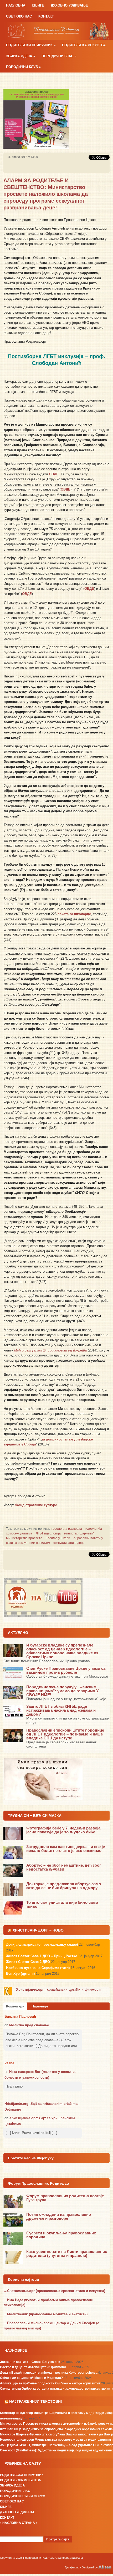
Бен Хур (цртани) (20, 1974)
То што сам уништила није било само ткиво (62, 1904)
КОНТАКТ (46, 16)
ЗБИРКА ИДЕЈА (20, 56)
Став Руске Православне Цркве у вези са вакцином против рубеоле (66, 1670)
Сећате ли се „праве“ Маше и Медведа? (31, 2378)
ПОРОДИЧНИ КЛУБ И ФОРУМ (23, 2496)
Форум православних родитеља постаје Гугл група (65, 2198)
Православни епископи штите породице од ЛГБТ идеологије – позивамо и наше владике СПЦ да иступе (65, 1734)
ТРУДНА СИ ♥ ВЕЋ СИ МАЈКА (35, 1816)
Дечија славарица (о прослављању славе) (42, 1944)
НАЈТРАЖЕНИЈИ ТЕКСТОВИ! (36, 2401)
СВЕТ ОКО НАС (19, 16)
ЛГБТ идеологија (48, 1533)
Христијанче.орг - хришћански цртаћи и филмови (58, 1990)
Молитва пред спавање (29, 2025)
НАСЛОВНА (16, 5)
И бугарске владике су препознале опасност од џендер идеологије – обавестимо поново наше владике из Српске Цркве (62, 1651)
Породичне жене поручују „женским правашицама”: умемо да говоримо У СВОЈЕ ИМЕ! (62, 1691)
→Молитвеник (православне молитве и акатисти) (46, 2314)
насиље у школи (58, 1538)
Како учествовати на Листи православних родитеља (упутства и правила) (67, 2254)
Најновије (40, 2006)
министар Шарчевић (79, 1533)
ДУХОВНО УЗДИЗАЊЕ (69, 5)
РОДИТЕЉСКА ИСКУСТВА (84, 45)
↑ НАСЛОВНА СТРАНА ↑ (19, 2523)
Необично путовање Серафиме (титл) (38, 1968)
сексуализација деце (69, 1543)
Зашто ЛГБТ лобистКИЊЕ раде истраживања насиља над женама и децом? (61, 1710)
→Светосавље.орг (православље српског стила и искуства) (54, 2291)
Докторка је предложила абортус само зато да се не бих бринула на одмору (64, 1886)
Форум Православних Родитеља (38, 2183)
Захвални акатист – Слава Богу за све (30, 2362)
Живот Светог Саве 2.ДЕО (28, 1962)
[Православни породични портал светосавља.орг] (56, 30)
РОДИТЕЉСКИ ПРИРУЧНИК (31, 45)
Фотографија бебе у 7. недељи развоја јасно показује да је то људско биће (63, 1830)
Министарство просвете (24, 1538)
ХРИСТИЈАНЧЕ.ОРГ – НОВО (38, 1930)
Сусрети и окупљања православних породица (61, 2235)
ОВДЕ (54, 474)
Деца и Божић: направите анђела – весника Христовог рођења (49, 2373)
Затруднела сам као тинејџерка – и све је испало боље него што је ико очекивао (66, 1849)
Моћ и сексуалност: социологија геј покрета (50, 1350)
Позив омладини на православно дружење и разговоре (59, 2216)
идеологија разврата (66, 1529)
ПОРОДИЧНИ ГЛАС (59, 56)
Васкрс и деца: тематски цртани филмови (33, 2367)
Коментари (15, 2006)
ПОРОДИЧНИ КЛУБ (23, 67)
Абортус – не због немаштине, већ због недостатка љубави (64, 1867)
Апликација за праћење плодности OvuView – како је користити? (50, 2383)
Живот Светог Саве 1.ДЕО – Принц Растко (42, 1956)
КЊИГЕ (38, 5)
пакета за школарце (74, 914)
